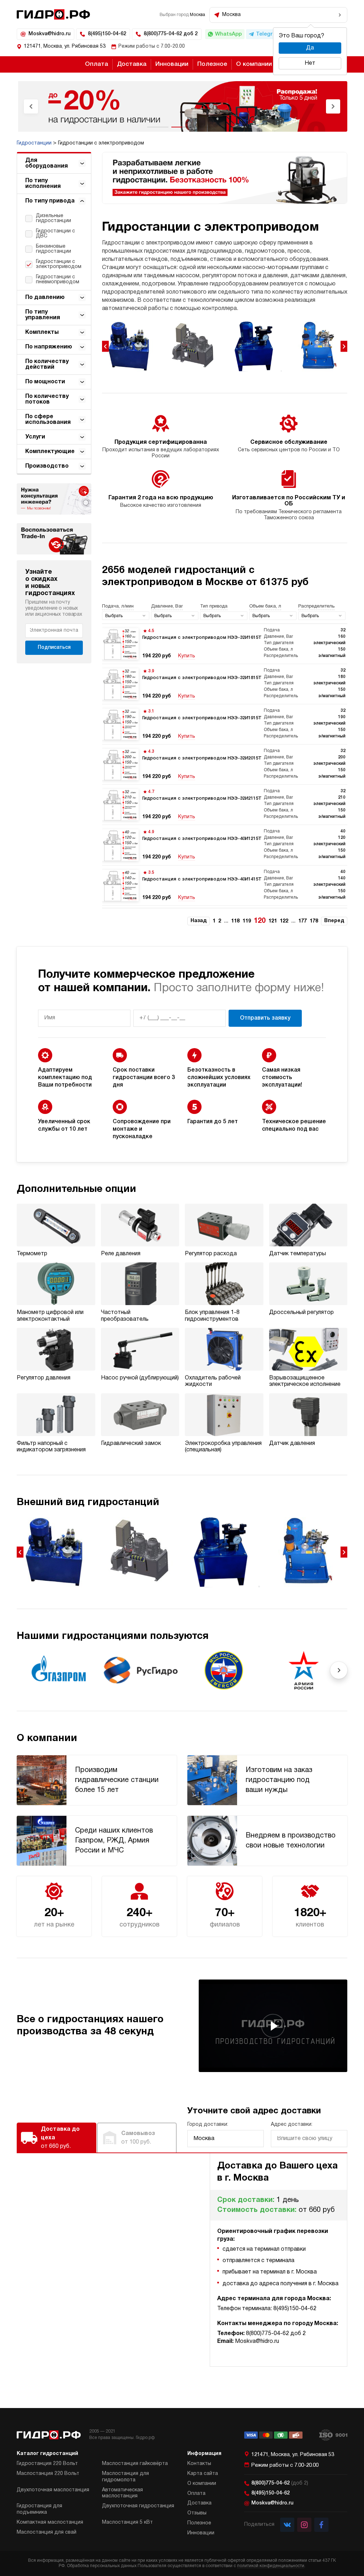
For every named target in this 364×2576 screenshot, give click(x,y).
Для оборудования (47, 163)
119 (247, 921)
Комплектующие (50, 452)
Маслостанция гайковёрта (135, 2464)
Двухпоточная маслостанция (53, 2490)
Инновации (172, 64)
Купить (187, 656)
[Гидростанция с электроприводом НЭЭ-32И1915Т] (225, 724)
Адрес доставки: (292, 2125)
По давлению (45, 298)
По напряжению (49, 347)
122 (284, 921)
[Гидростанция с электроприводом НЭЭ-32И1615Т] (225, 644)
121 (273, 921)
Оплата (97, 64)
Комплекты (42, 332)
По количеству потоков (47, 399)
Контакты (199, 2464)
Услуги (35, 437)
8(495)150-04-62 (107, 34)
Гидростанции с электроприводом (59, 264)
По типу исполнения (43, 184)
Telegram (268, 34)
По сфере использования (48, 420)
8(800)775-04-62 (280, 2483)
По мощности (45, 382)
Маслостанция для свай (47, 2532)
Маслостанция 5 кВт (127, 2522)
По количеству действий (47, 364)
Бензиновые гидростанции (53, 249)
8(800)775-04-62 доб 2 (171, 34)
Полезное (212, 64)
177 (303, 921)
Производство (47, 466)
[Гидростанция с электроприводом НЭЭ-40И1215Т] (225, 845)
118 (235, 921)
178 (314, 921)
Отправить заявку (265, 1018)
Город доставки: (208, 2125)
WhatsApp (228, 34)
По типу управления (43, 315)
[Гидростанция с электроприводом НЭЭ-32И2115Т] (225, 805)
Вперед (334, 921)
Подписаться (54, 648)
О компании (254, 64)
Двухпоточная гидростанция (138, 2506)
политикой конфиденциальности (271, 2566)
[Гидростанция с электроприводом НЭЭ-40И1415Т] (225, 885)
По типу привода (50, 201)
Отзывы (197, 2513)
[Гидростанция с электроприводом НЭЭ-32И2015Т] (225, 764)
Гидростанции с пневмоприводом (58, 280)
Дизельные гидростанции (53, 218)
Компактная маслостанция (50, 2522)
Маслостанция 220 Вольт (48, 2474)
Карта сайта (203, 2474)
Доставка (132, 64)
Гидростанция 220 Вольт (47, 2464)
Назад (199, 921)
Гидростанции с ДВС (55, 234)
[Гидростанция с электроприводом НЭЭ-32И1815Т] (225, 684)
